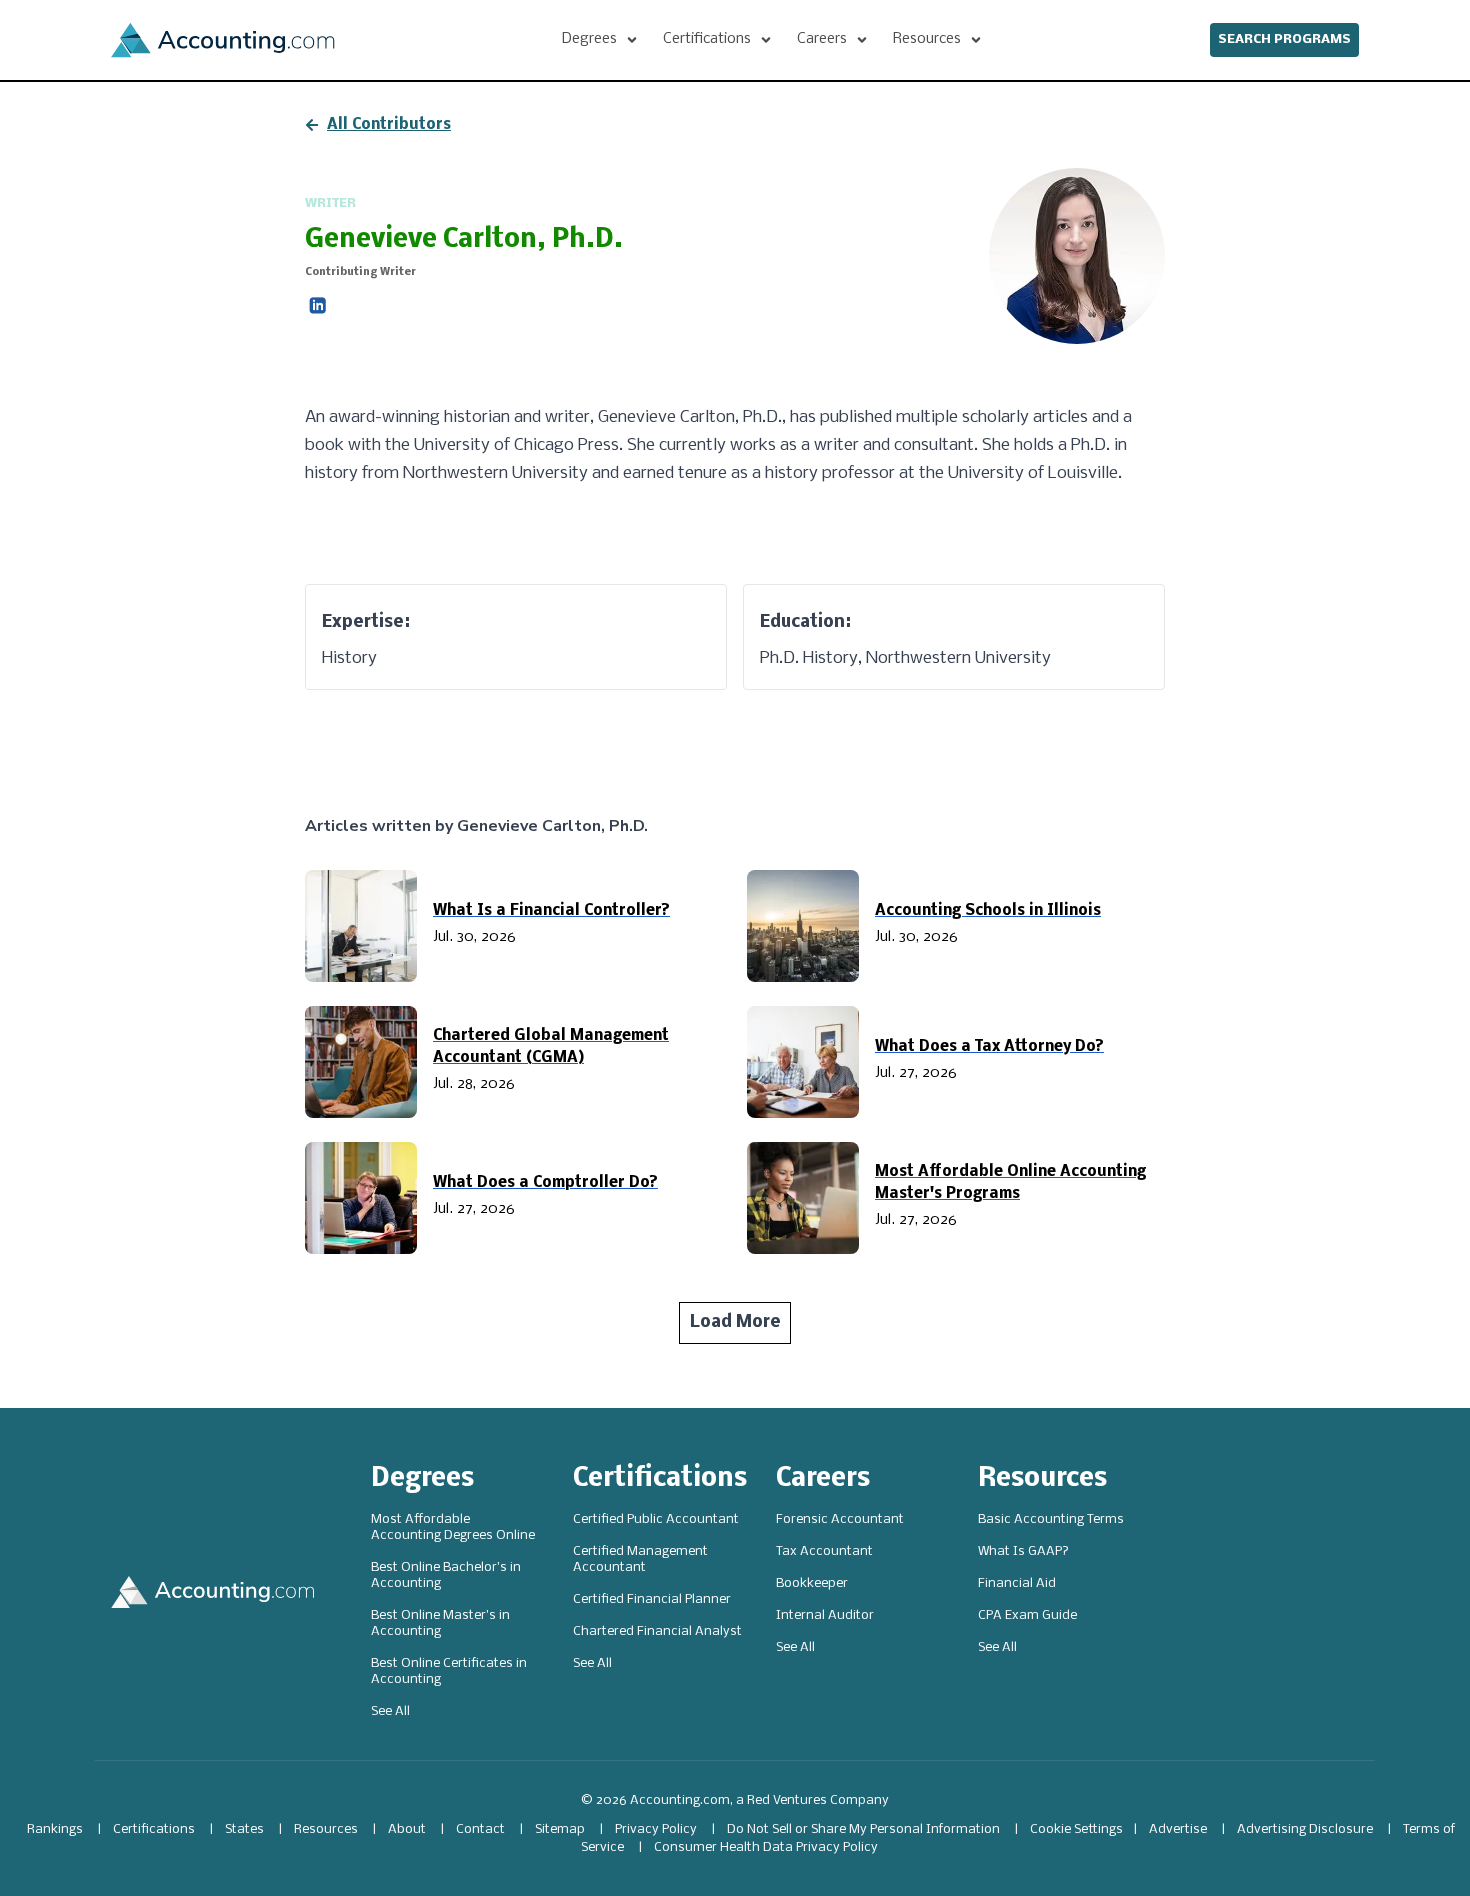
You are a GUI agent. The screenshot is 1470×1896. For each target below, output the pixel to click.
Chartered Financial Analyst (657, 1631)
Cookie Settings (1076, 1829)
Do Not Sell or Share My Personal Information (863, 1829)
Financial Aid (1017, 1583)
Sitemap (560, 1829)
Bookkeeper (812, 1583)
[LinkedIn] (317, 306)
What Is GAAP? (1023, 1551)
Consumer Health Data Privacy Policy (766, 1847)
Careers (823, 1479)
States (244, 1829)
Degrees (422, 1479)
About (407, 1829)
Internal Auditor (825, 1615)
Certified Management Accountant (640, 1559)
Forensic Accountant (840, 1519)
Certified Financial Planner (652, 1599)
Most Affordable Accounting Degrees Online (453, 1527)
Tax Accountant (824, 1551)
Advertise (1178, 1829)
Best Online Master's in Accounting (440, 1623)
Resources (1042, 1479)
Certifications (660, 1479)
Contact (480, 1829)
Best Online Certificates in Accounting (449, 1671)
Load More (735, 1322)
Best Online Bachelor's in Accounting (446, 1575)
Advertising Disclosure (1305, 1829)
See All (390, 1711)
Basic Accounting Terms (1051, 1519)
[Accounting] (223, 40)
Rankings (55, 1829)
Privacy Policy (656, 1829)
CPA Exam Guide (1027, 1615)
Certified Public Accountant (656, 1519)
